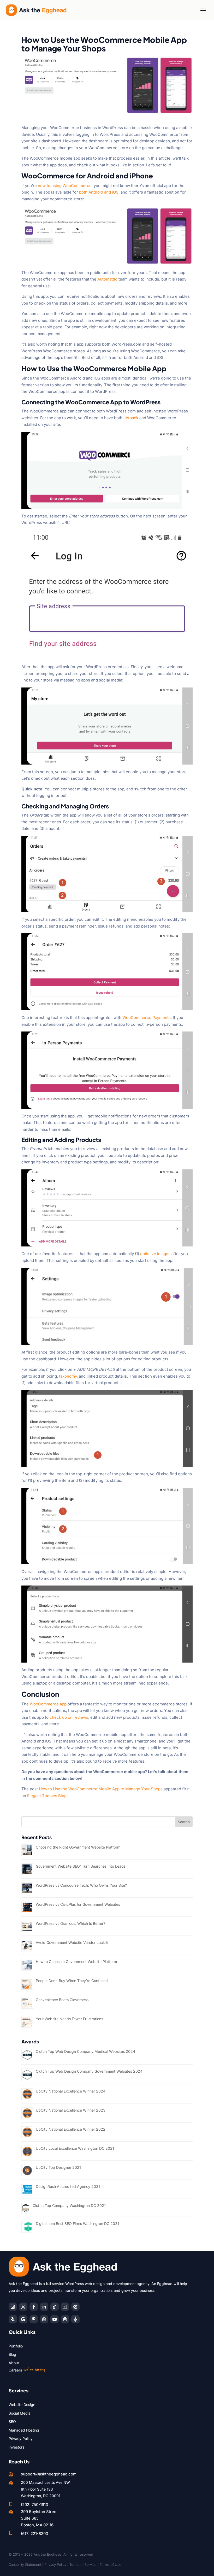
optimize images (155, 1254)
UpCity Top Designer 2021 (58, 2167)
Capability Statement (25, 2565)
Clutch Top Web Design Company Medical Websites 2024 (85, 2051)
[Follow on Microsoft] (75, 2307)
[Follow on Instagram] (13, 2307)
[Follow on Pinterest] (34, 2319)
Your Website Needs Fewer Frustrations (69, 2019)
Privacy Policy (21, 2438)
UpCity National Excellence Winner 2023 (71, 2110)
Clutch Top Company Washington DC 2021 (69, 2205)
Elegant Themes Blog (47, 1796)
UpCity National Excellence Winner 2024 (71, 2091)
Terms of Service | (85, 2565)
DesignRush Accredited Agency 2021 (68, 2186)
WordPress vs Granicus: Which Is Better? (70, 1923)
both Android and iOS (99, 192)
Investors (16, 2447)
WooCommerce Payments (147, 1018)
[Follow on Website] (75, 2319)
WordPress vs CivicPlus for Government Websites (78, 1904)
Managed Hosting (24, 2430)
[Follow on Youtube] (55, 2319)
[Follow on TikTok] (55, 2307)
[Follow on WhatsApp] (44, 2319)
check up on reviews (69, 1717)
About (14, 2363)
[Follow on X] (23, 2307)
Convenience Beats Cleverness (62, 2000)
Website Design (22, 2405)
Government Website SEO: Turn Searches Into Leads (81, 1866)
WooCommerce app (48, 1704)
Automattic (107, 279)
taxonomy (68, 1376)
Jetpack (131, 418)
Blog (12, 2354)
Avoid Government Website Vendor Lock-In (73, 1942)
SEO (12, 2421)
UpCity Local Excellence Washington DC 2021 (75, 2148)
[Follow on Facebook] (34, 2307)
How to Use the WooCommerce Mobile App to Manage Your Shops (101, 1789)
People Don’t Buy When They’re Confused (72, 1981)
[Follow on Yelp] (13, 2319)
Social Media (20, 2413)
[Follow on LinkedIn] (44, 2307)
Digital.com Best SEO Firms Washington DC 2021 (77, 2224)
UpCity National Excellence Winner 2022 (71, 2129)
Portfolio (16, 2346)
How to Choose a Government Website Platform (76, 1962)
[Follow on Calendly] (65, 2307)
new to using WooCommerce (65, 186)
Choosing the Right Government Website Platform (78, 1847)
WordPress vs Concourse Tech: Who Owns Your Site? (81, 1885)
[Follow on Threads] (65, 2319)
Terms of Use (111, 2565)
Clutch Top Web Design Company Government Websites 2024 (89, 2071)
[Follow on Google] (23, 2319)
